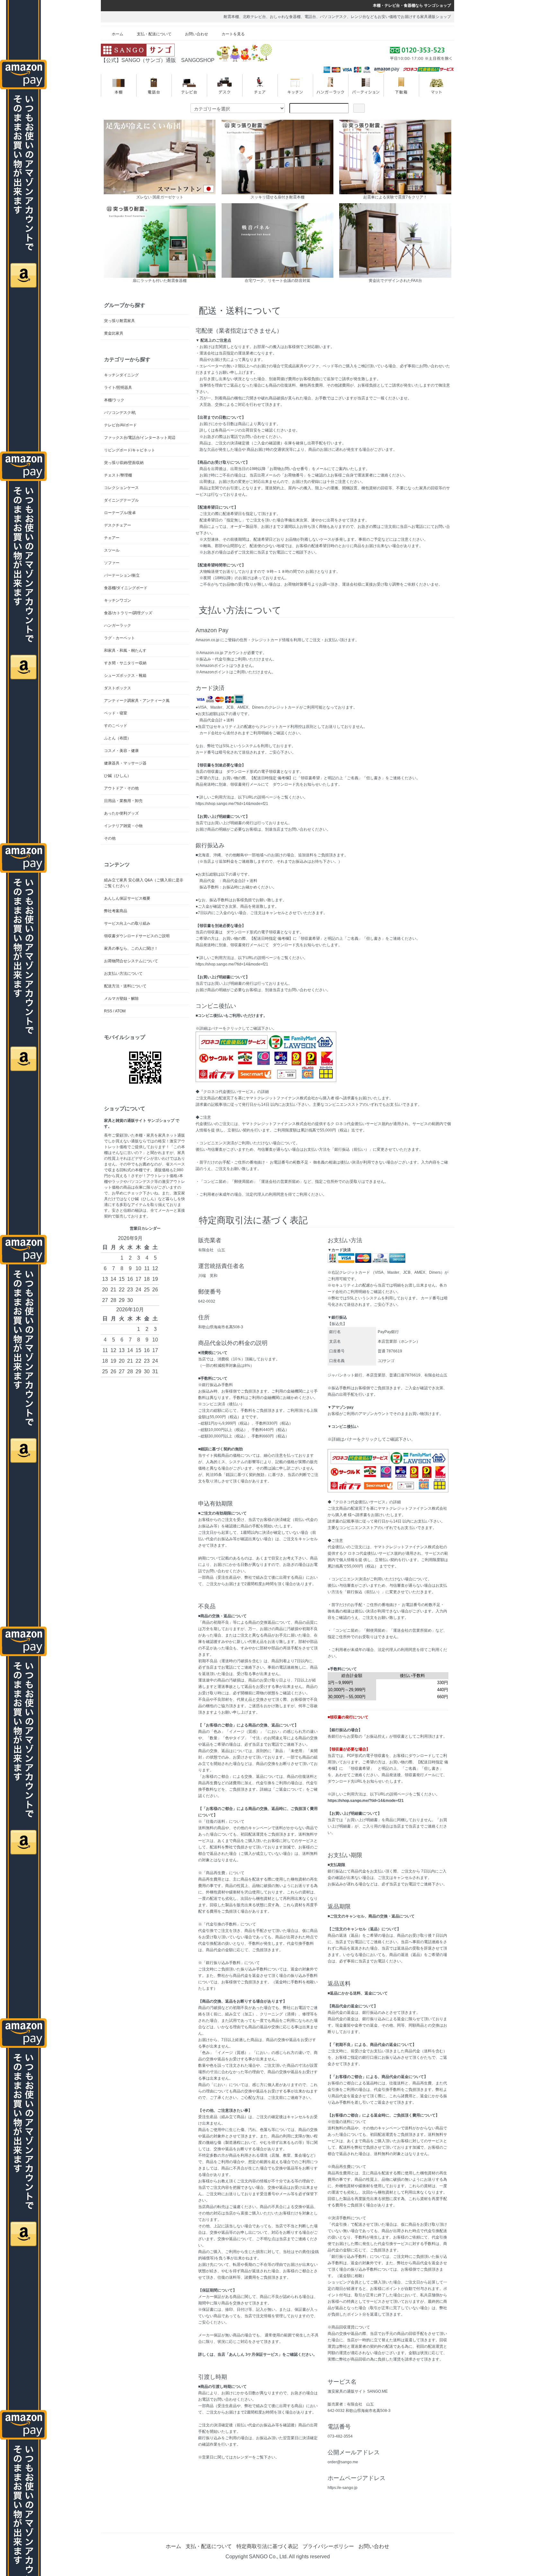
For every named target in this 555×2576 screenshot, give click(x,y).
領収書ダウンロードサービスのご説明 (137, 936)
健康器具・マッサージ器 (125, 763)
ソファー (112, 563)
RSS (108, 1011)
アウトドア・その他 (121, 788)
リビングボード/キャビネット (130, 450)
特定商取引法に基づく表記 (267, 2546)
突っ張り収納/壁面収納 (124, 463)
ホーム (118, 34)
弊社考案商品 (116, 911)
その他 (110, 838)
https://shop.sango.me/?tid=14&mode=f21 (232, 804)
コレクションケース (121, 488)
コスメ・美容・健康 (121, 751)
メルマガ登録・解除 (121, 999)
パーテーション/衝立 (122, 575)
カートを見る (233, 34)
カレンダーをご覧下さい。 (256, 2457)
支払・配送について (154, 34)
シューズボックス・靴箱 (125, 676)
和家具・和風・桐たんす (125, 651)
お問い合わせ (197, 34)
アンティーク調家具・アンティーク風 (137, 701)
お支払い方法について (123, 974)
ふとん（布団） (118, 738)
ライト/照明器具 (118, 388)
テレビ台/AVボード (120, 425)
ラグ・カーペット (119, 638)
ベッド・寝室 (116, 713)
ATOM (120, 1011)
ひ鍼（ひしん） (118, 776)
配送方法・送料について (125, 986)
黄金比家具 (114, 333)
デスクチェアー (118, 525)
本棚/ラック (114, 400)
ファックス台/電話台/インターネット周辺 (140, 438)
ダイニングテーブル (121, 500)
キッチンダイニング (121, 375)
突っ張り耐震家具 (119, 321)
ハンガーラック (118, 625)
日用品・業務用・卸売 (123, 801)
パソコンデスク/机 (120, 413)
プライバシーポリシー (328, 2546)
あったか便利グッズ (121, 813)
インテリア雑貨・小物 (123, 826)
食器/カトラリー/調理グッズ (128, 613)
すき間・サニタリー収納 (125, 663)
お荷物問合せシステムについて (131, 961)
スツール (112, 550)
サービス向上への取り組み (127, 923)
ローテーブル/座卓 (120, 513)
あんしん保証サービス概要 (127, 898)
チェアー (112, 538)
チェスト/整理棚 (118, 475)
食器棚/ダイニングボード (126, 588)
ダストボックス (118, 688)
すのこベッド (116, 726)
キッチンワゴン (118, 600)
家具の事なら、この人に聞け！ (131, 948)
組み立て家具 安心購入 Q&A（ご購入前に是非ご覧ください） (144, 883)
